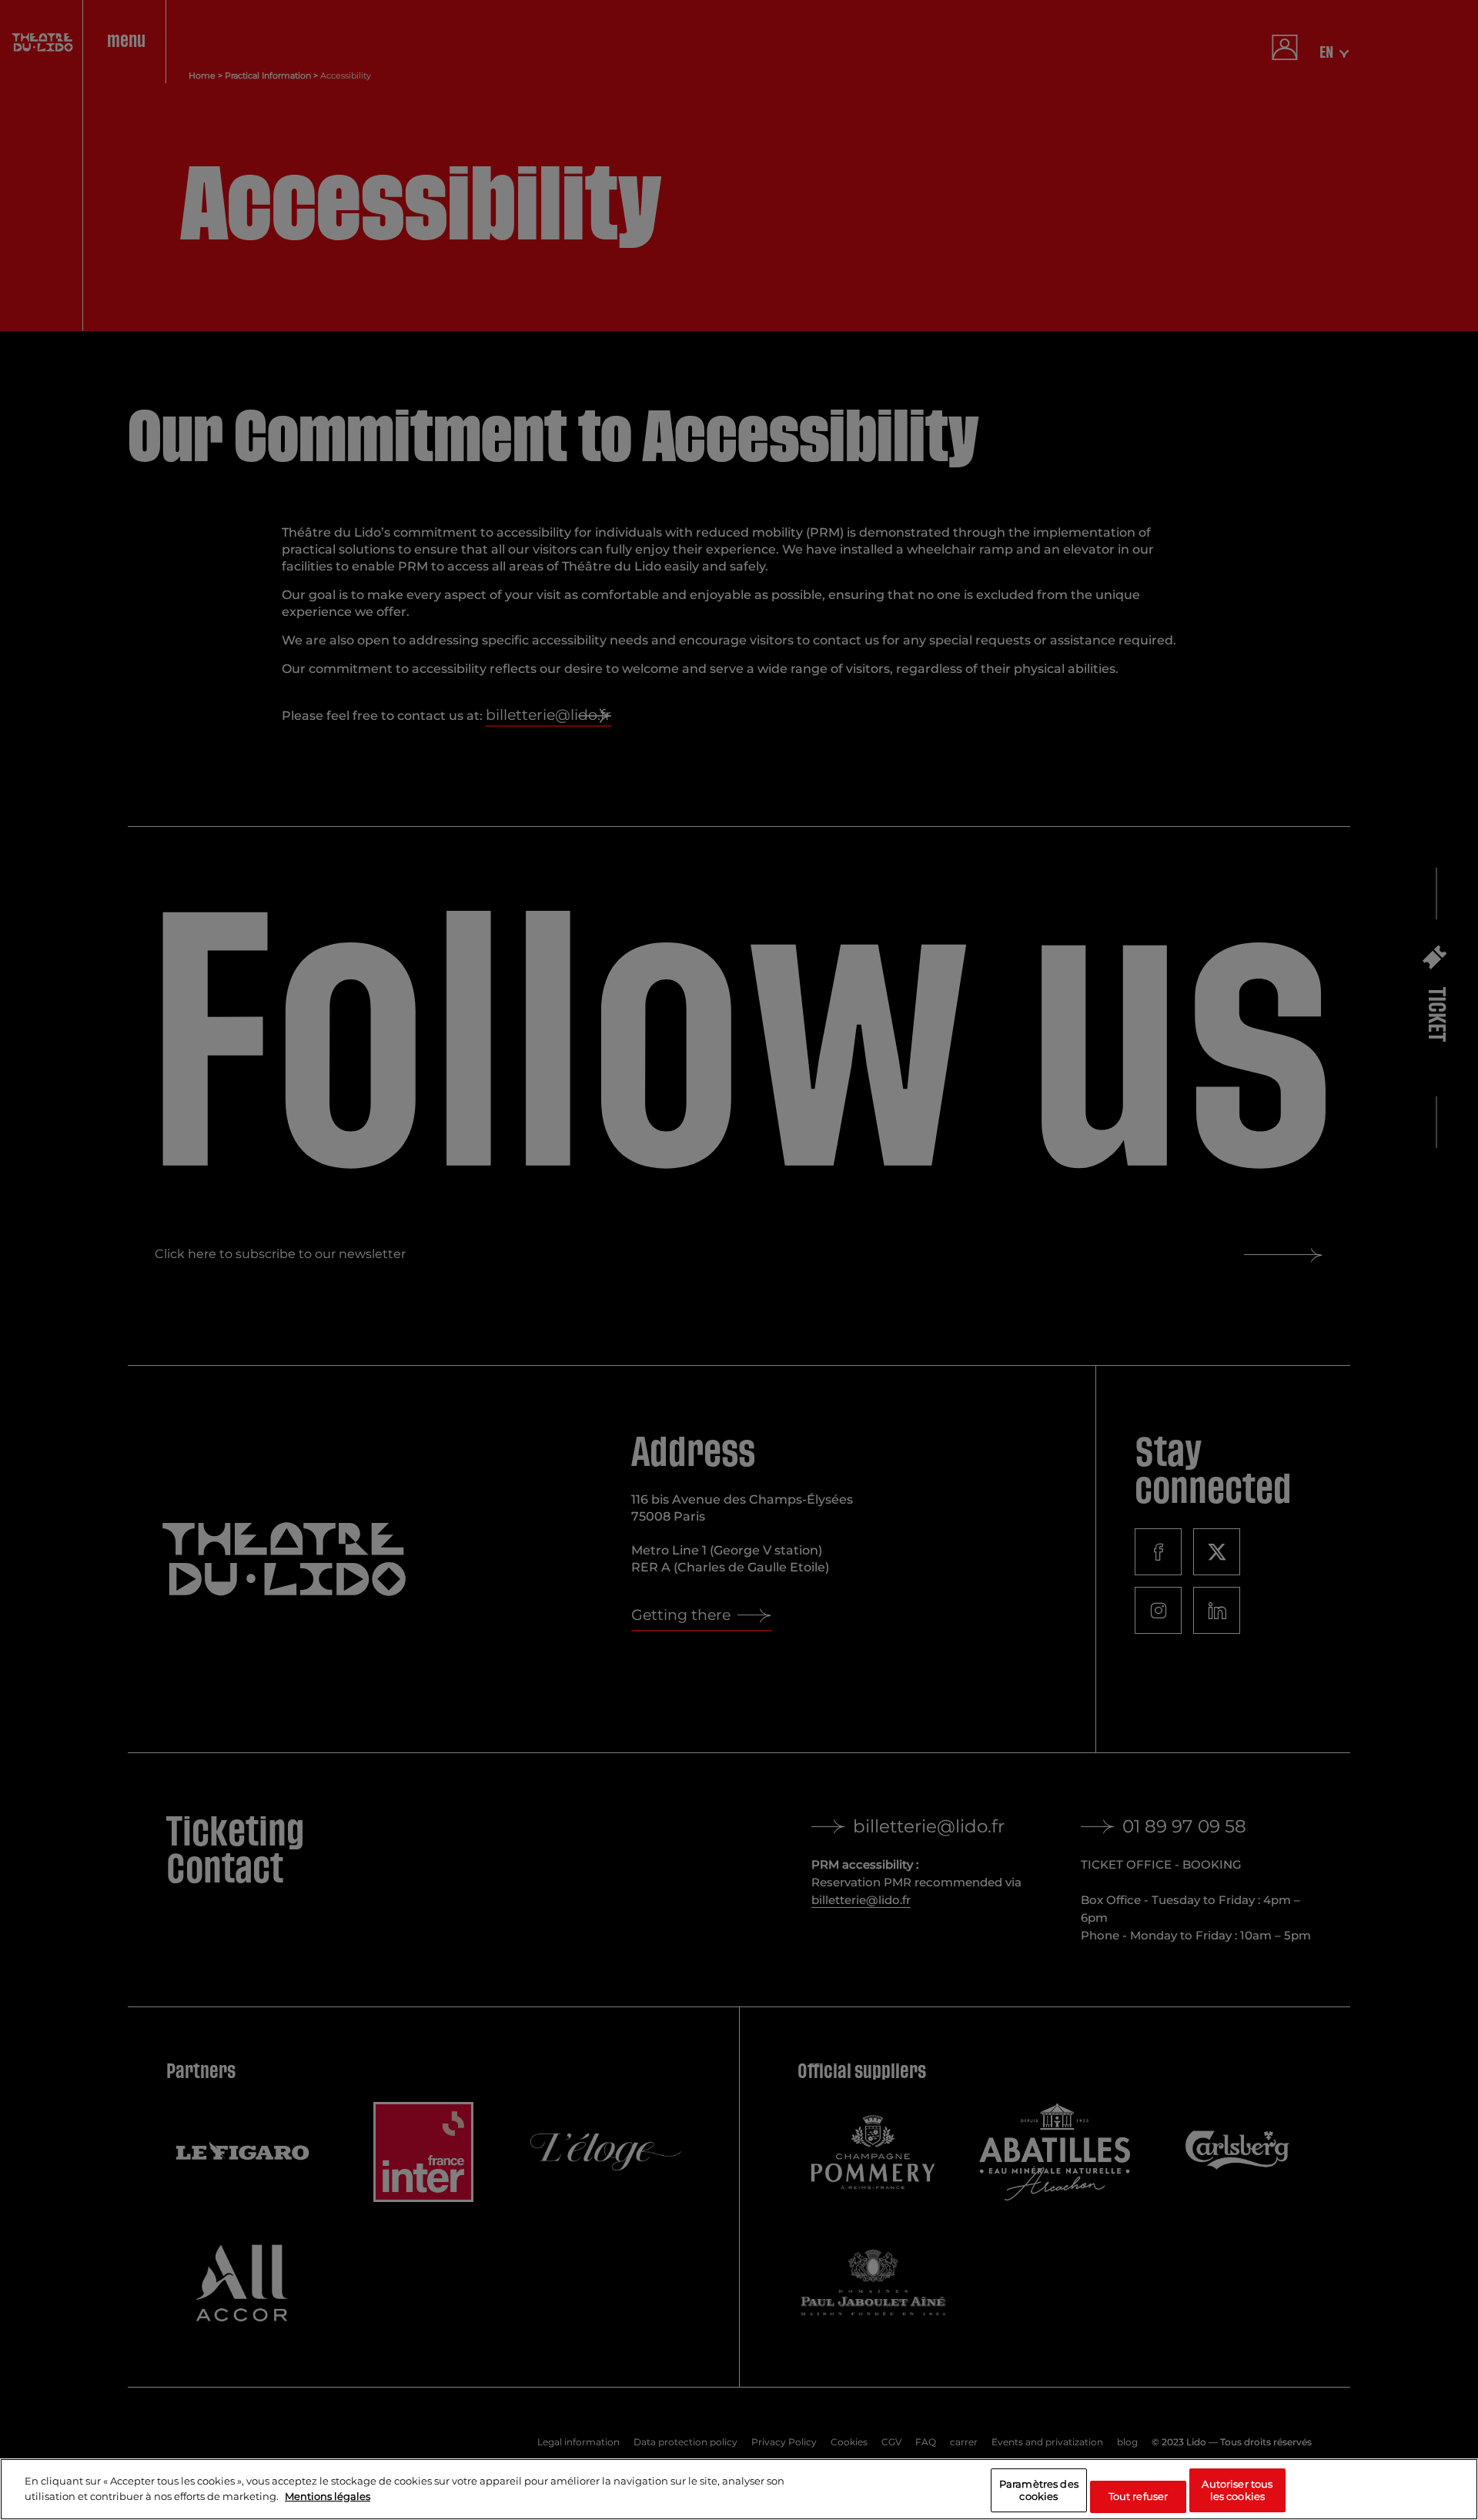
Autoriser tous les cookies (1237, 2490)
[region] (739, 2489)
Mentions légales (328, 2495)
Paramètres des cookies (1039, 2490)
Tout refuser (1139, 2495)
